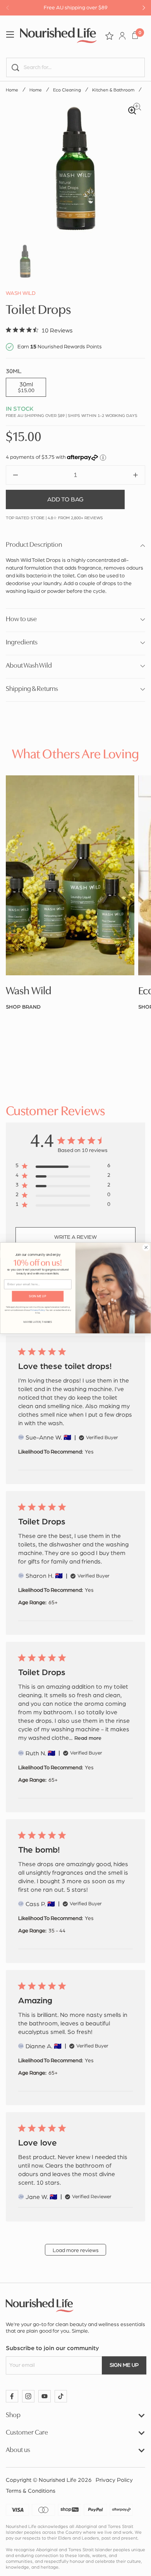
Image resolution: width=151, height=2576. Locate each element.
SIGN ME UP (38, 1296)
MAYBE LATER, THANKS (38, 1322)
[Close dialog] (146, 1248)
